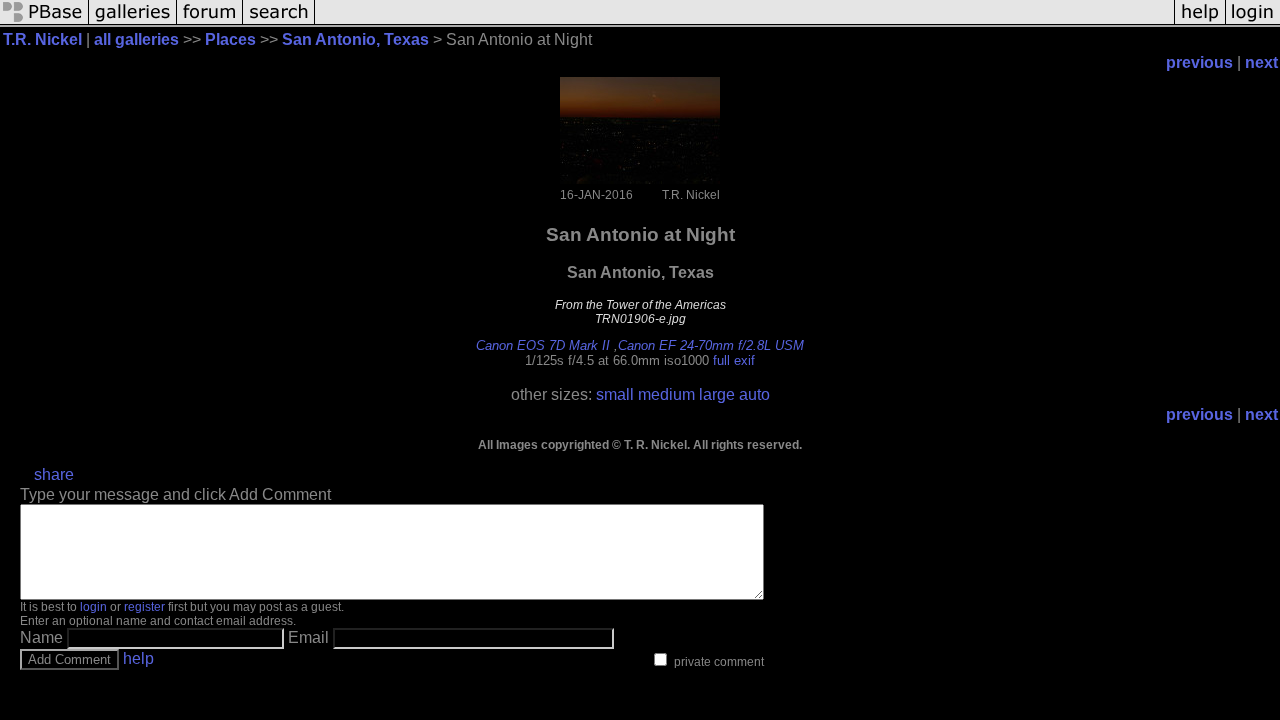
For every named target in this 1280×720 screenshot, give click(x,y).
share (54, 474)
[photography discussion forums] (210, 22)
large (717, 394)
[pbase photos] (44, 22)
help (138, 658)
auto (754, 394)
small (615, 394)
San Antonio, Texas (355, 39)
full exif (734, 360)
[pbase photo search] (279, 22)
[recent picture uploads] (133, 22)
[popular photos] (744, 22)
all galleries (136, 39)
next (1261, 62)
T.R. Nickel (42, 39)
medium (666, 394)
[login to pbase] (1253, 22)
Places (230, 39)
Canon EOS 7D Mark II (543, 345)
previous (1199, 62)
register (144, 607)
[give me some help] (1200, 22)
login (93, 607)
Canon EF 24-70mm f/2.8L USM (711, 345)
